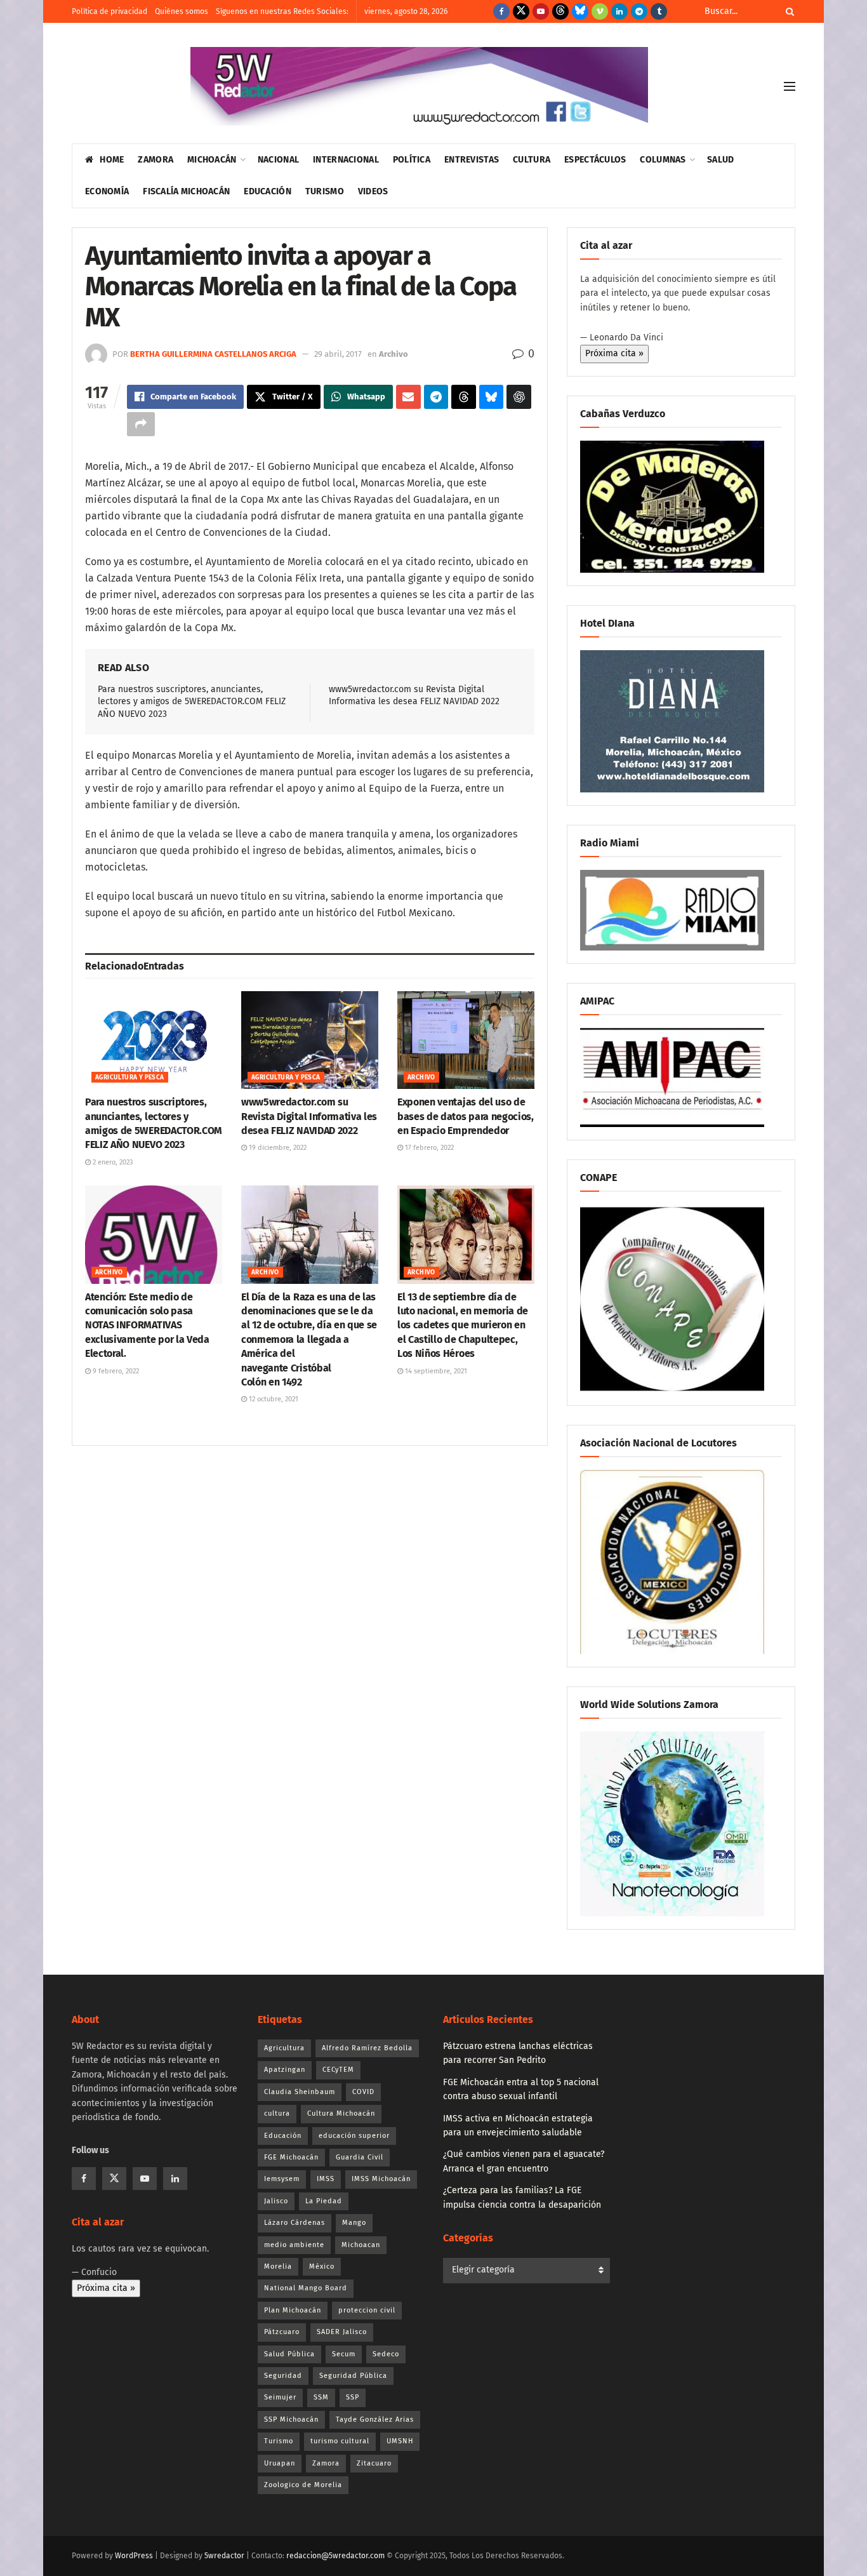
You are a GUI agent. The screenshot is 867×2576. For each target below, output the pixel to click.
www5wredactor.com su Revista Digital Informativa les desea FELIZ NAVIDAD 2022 (309, 1116)
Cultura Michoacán (341, 2113)
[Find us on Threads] (560, 11)
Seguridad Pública (353, 2376)
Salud (720, 160)
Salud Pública (289, 2354)
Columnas (663, 160)
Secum (344, 2354)
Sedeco (386, 2354)
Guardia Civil (360, 2157)
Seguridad (283, 2376)
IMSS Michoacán (381, 2179)
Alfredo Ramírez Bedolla (367, 2048)
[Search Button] (788, 11)
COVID (363, 2092)
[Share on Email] (408, 397)
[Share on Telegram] (436, 397)
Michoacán (212, 160)
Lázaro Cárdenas (295, 2223)
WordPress (134, 2556)
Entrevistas (472, 160)
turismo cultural (340, 2441)
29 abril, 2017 (338, 354)
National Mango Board (306, 2288)
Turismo (325, 191)
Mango (354, 2223)
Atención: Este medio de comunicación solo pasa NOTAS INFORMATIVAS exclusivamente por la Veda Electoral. (147, 1325)
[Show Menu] (790, 86)
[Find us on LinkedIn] (619, 11)
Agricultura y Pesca (130, 1078)
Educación (268, 191)
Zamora (156, 160)
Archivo (394, 354)
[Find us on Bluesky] (580, 11)
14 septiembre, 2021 (435, 1371)
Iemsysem (282, 2179)
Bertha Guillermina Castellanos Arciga (213, 354)
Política (412, 160)
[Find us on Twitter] (521, 11)
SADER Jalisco (342, 2332)
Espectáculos (595, 160)
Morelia (278, 2266)
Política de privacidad (109, 11)
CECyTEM (338, 2070)
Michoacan (361, 2245)
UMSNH (400, 2441)
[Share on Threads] (464, 397)
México (322, 2266)
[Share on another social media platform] (141, 424)
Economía (107, 191)
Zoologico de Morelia (303, 2485)
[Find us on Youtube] (541, 11)
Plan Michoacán (293, 2310)
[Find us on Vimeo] (600, 11)
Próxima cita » (614, 353)
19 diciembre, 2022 (277, 1148)
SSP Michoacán (291, 2419)
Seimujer (280, 2397)
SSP (353, 2397)
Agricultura (284, 2048)
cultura (277, 2113)
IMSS (326, 2179)
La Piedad (324, 2201)
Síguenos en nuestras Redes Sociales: (282, 11)
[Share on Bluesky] (492, 397)
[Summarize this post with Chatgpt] (519, 397)
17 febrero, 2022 (428, 1148)
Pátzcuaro (282, 2332)
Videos (373, 191)
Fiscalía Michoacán (186, 191)
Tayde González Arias (375, 2419)
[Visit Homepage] (419, 86)
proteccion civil (367, 2310)
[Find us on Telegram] (639, 11)
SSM (321, 2397)
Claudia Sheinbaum (300, 2092)
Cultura (532, 160)
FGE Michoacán (291, 2157)
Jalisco (276, 2201)
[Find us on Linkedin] (175, 2179)
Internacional (346, 160)
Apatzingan (285, 2070)
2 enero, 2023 (112, 1162)
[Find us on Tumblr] (659, 11)
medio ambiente (294, 2245)
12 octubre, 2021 (273, 1399)
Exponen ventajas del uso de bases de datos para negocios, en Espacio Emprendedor (466, 1116)
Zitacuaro (374, 2463)
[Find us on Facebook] (501, 11)
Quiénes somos (182, 11)
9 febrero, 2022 (115, 1371)
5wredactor (224, 2556)
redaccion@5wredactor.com (335, 2556)
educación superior (354, 2136)
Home (112, 160)
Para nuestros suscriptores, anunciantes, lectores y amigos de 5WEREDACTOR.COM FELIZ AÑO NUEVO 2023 (192, 702)
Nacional (278, 160)
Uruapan (280, 2463)
